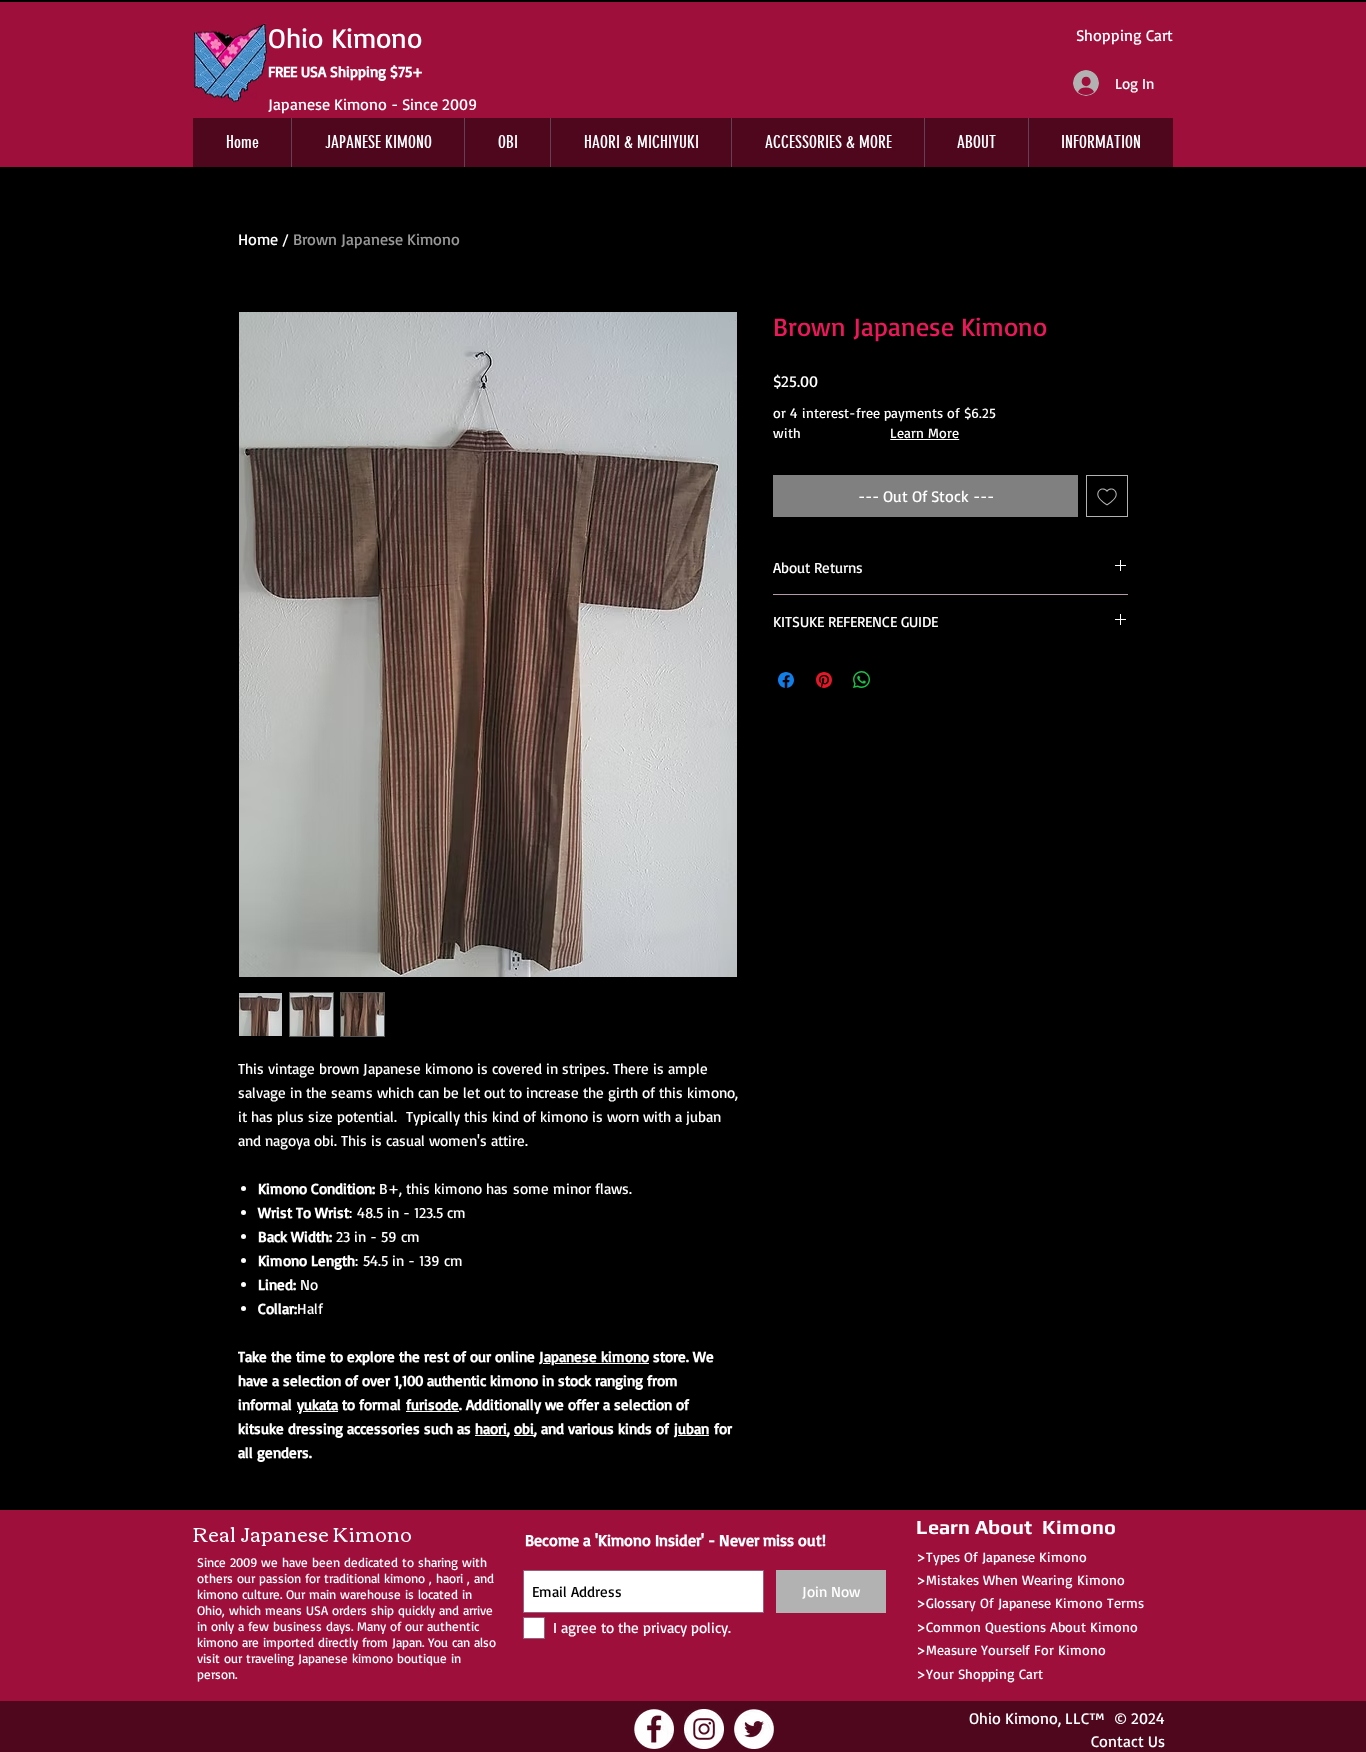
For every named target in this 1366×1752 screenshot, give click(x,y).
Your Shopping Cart (984, 1673)
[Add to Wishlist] (1107, 496)
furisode (432, 1404)
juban (691, 1428)
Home (258, 239)
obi (524, 1428)
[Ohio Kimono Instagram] (704, 1729)
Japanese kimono (594, 1356)
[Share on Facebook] (786, 680)
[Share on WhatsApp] (862, 680)
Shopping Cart (1124, 35)
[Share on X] (900, 680)
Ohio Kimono (1013, 1718)
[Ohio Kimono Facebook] (654, 1729)
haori (491, 1428)
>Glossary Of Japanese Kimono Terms (1030, 1602)
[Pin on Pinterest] (824, 680)
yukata (317, 1404)
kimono (404, 1578)
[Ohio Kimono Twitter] (754, 1729)
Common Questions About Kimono (1032, 1626)
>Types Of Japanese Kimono (1001, 1556)
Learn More (924, 432)
